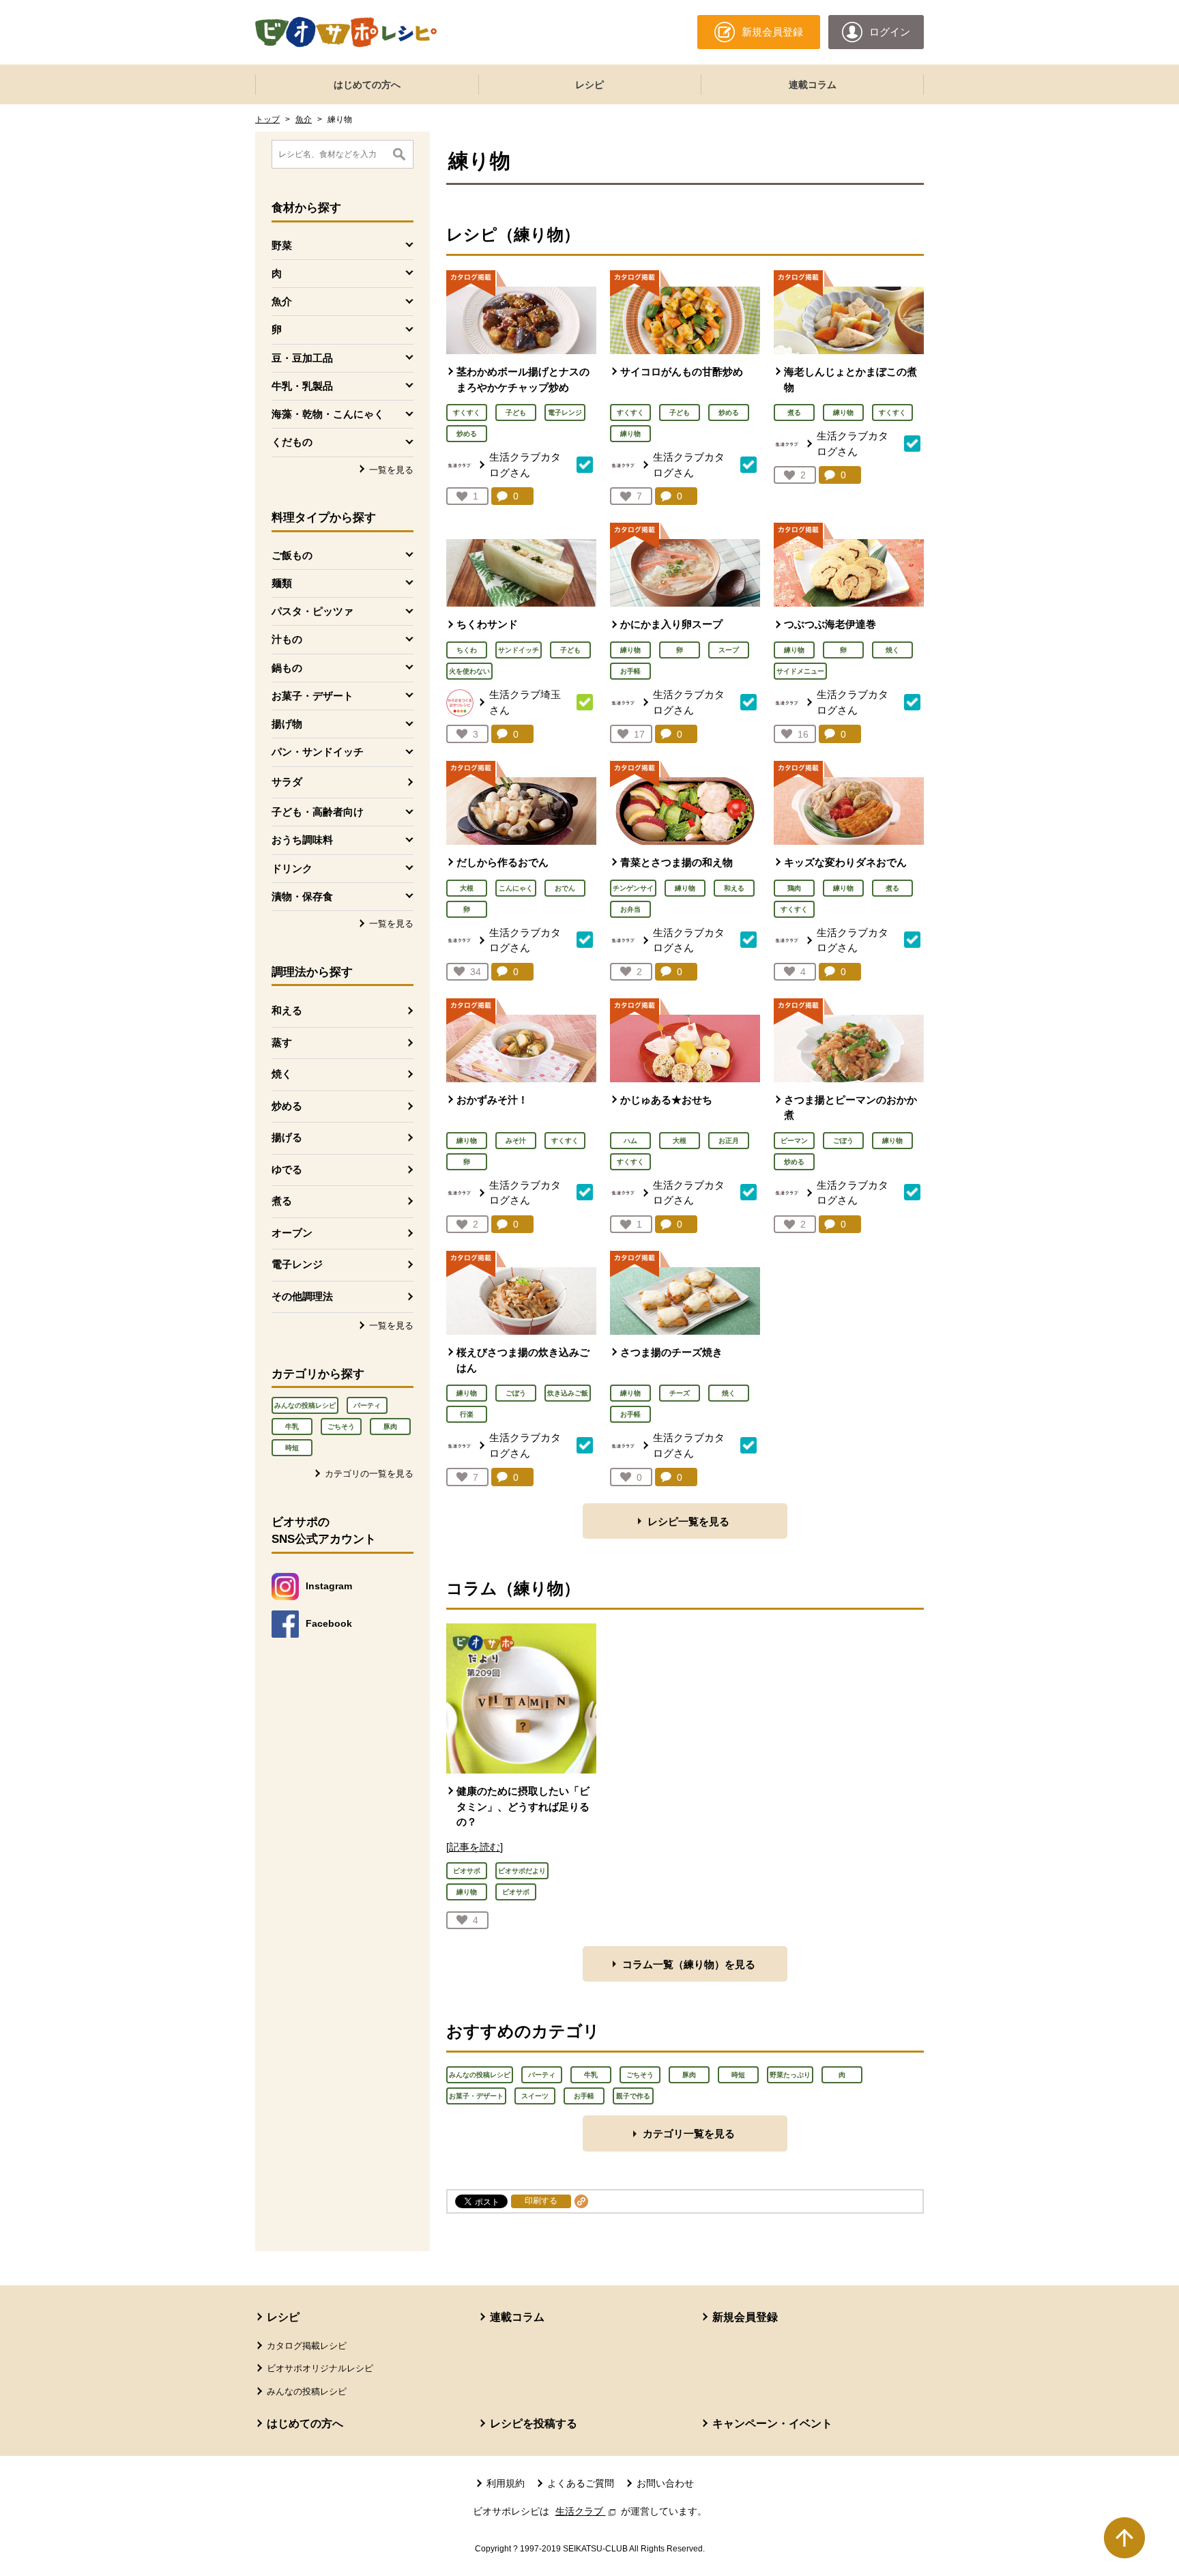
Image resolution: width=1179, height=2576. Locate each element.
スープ (729, 650)
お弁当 (630, 909)
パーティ (367, 1405)
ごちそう (341, 1427)
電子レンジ (297, 1264)
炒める (287, 1106)
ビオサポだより (522, 1871)
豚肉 (390, 1427)
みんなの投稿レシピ (305, 1405)
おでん (565, 888)
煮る (282, 1201)
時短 (292, 1448)
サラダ (287, 782)
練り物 (630, 434)
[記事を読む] (475, 1847)
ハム (630, 1141)
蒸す (282, 1042)
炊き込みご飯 (568, 1393)
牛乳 (292, 1427)
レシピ (589, 85)
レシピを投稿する (534, 2423)
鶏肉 (794, 888)
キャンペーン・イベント (772, 2423)
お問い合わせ (665, 2483)
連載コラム (813, 85)
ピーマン (794, 1141)
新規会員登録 (745, 2317)
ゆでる (287, 1169)
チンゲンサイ (633, 888)
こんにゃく (516, 888)
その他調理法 (302, 1296)
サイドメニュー (800, 671)
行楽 (467, 1414)
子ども (516, 413)
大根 (467, 888)
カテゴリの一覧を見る (369, 1474)
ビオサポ (467, 1871)
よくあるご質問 (581, 2483)
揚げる (287, 1137)
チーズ (680, 1393)
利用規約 (506, 2483)
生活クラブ (587, 2511)
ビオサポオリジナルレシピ (320, 2368)
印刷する (541, 2201)
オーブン (292, 1233)
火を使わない (469, 671)
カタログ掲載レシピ (307, 2346)
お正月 (729, 1141)
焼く (282, 1074)
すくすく (467, 413)
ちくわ (467, 650)
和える (287, 1010)
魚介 (304, 119)
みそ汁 (516, 1141)
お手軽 (630, 671)
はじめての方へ (367, 85)
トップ (267, 119)
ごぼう (843, 1141)
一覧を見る (391, 470)
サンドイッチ (519, 650)
